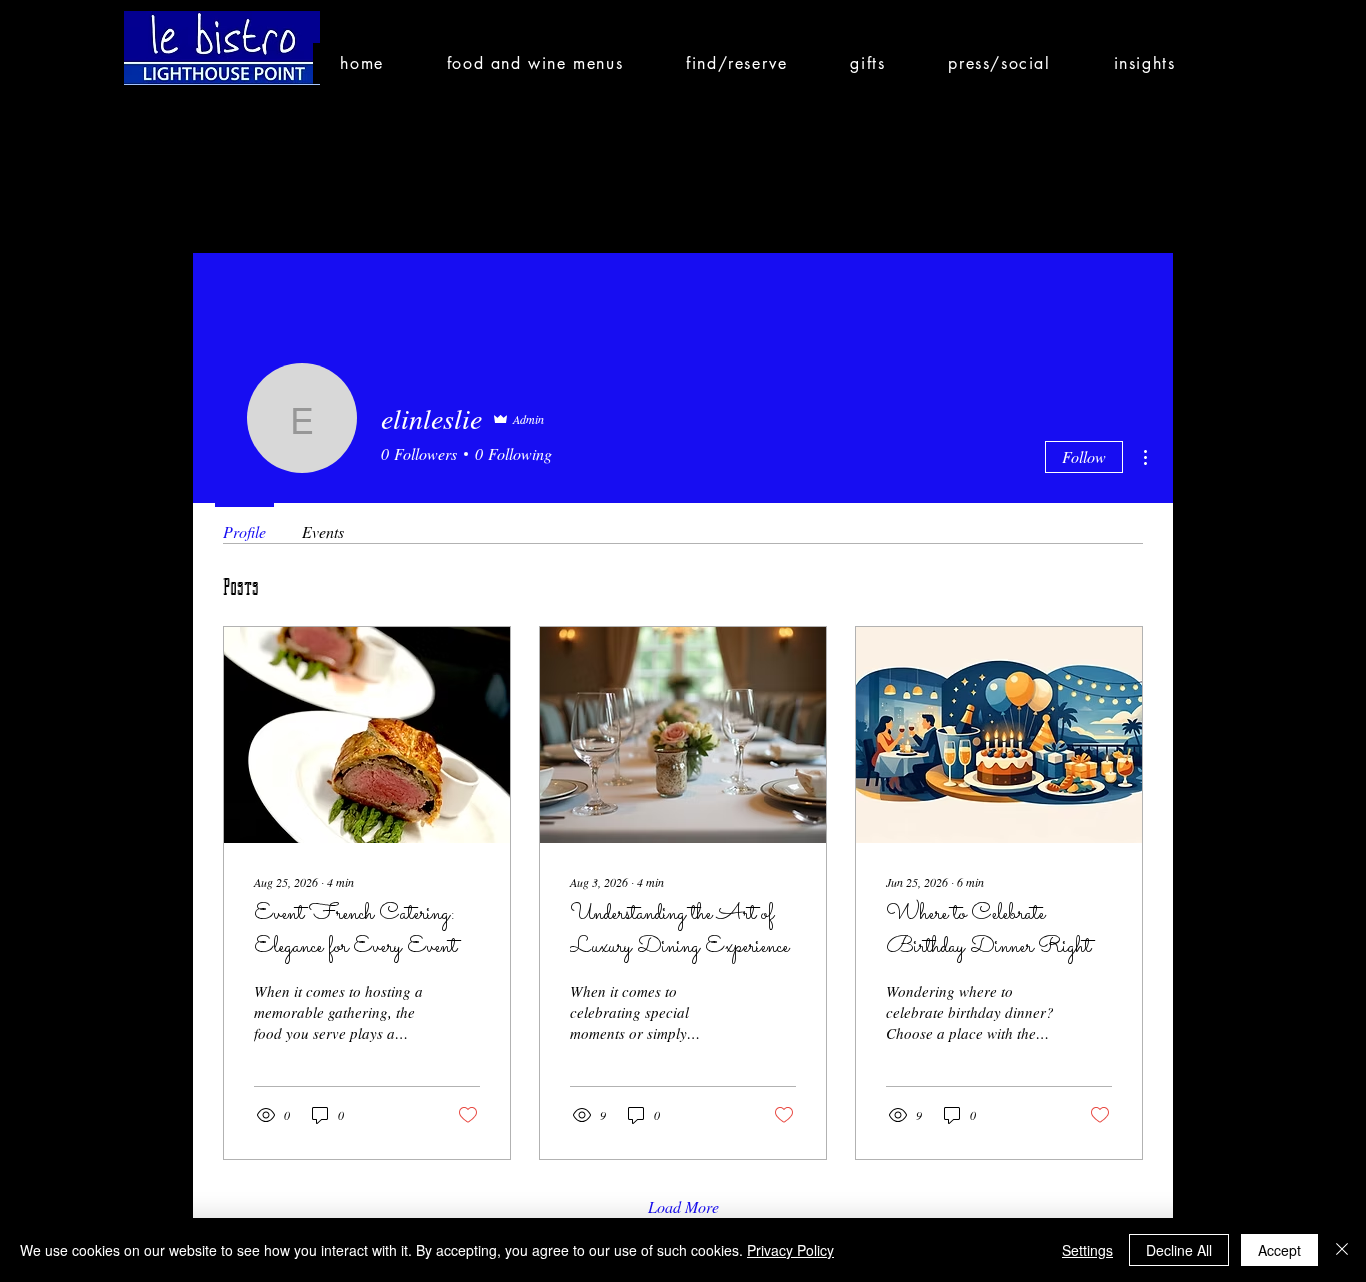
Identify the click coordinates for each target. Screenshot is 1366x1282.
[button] (534, 63)
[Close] (1342, 1250)
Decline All (1179, 1250)
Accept (1279, 1250)
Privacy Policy (790, 1250)
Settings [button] (1087, 1250)
